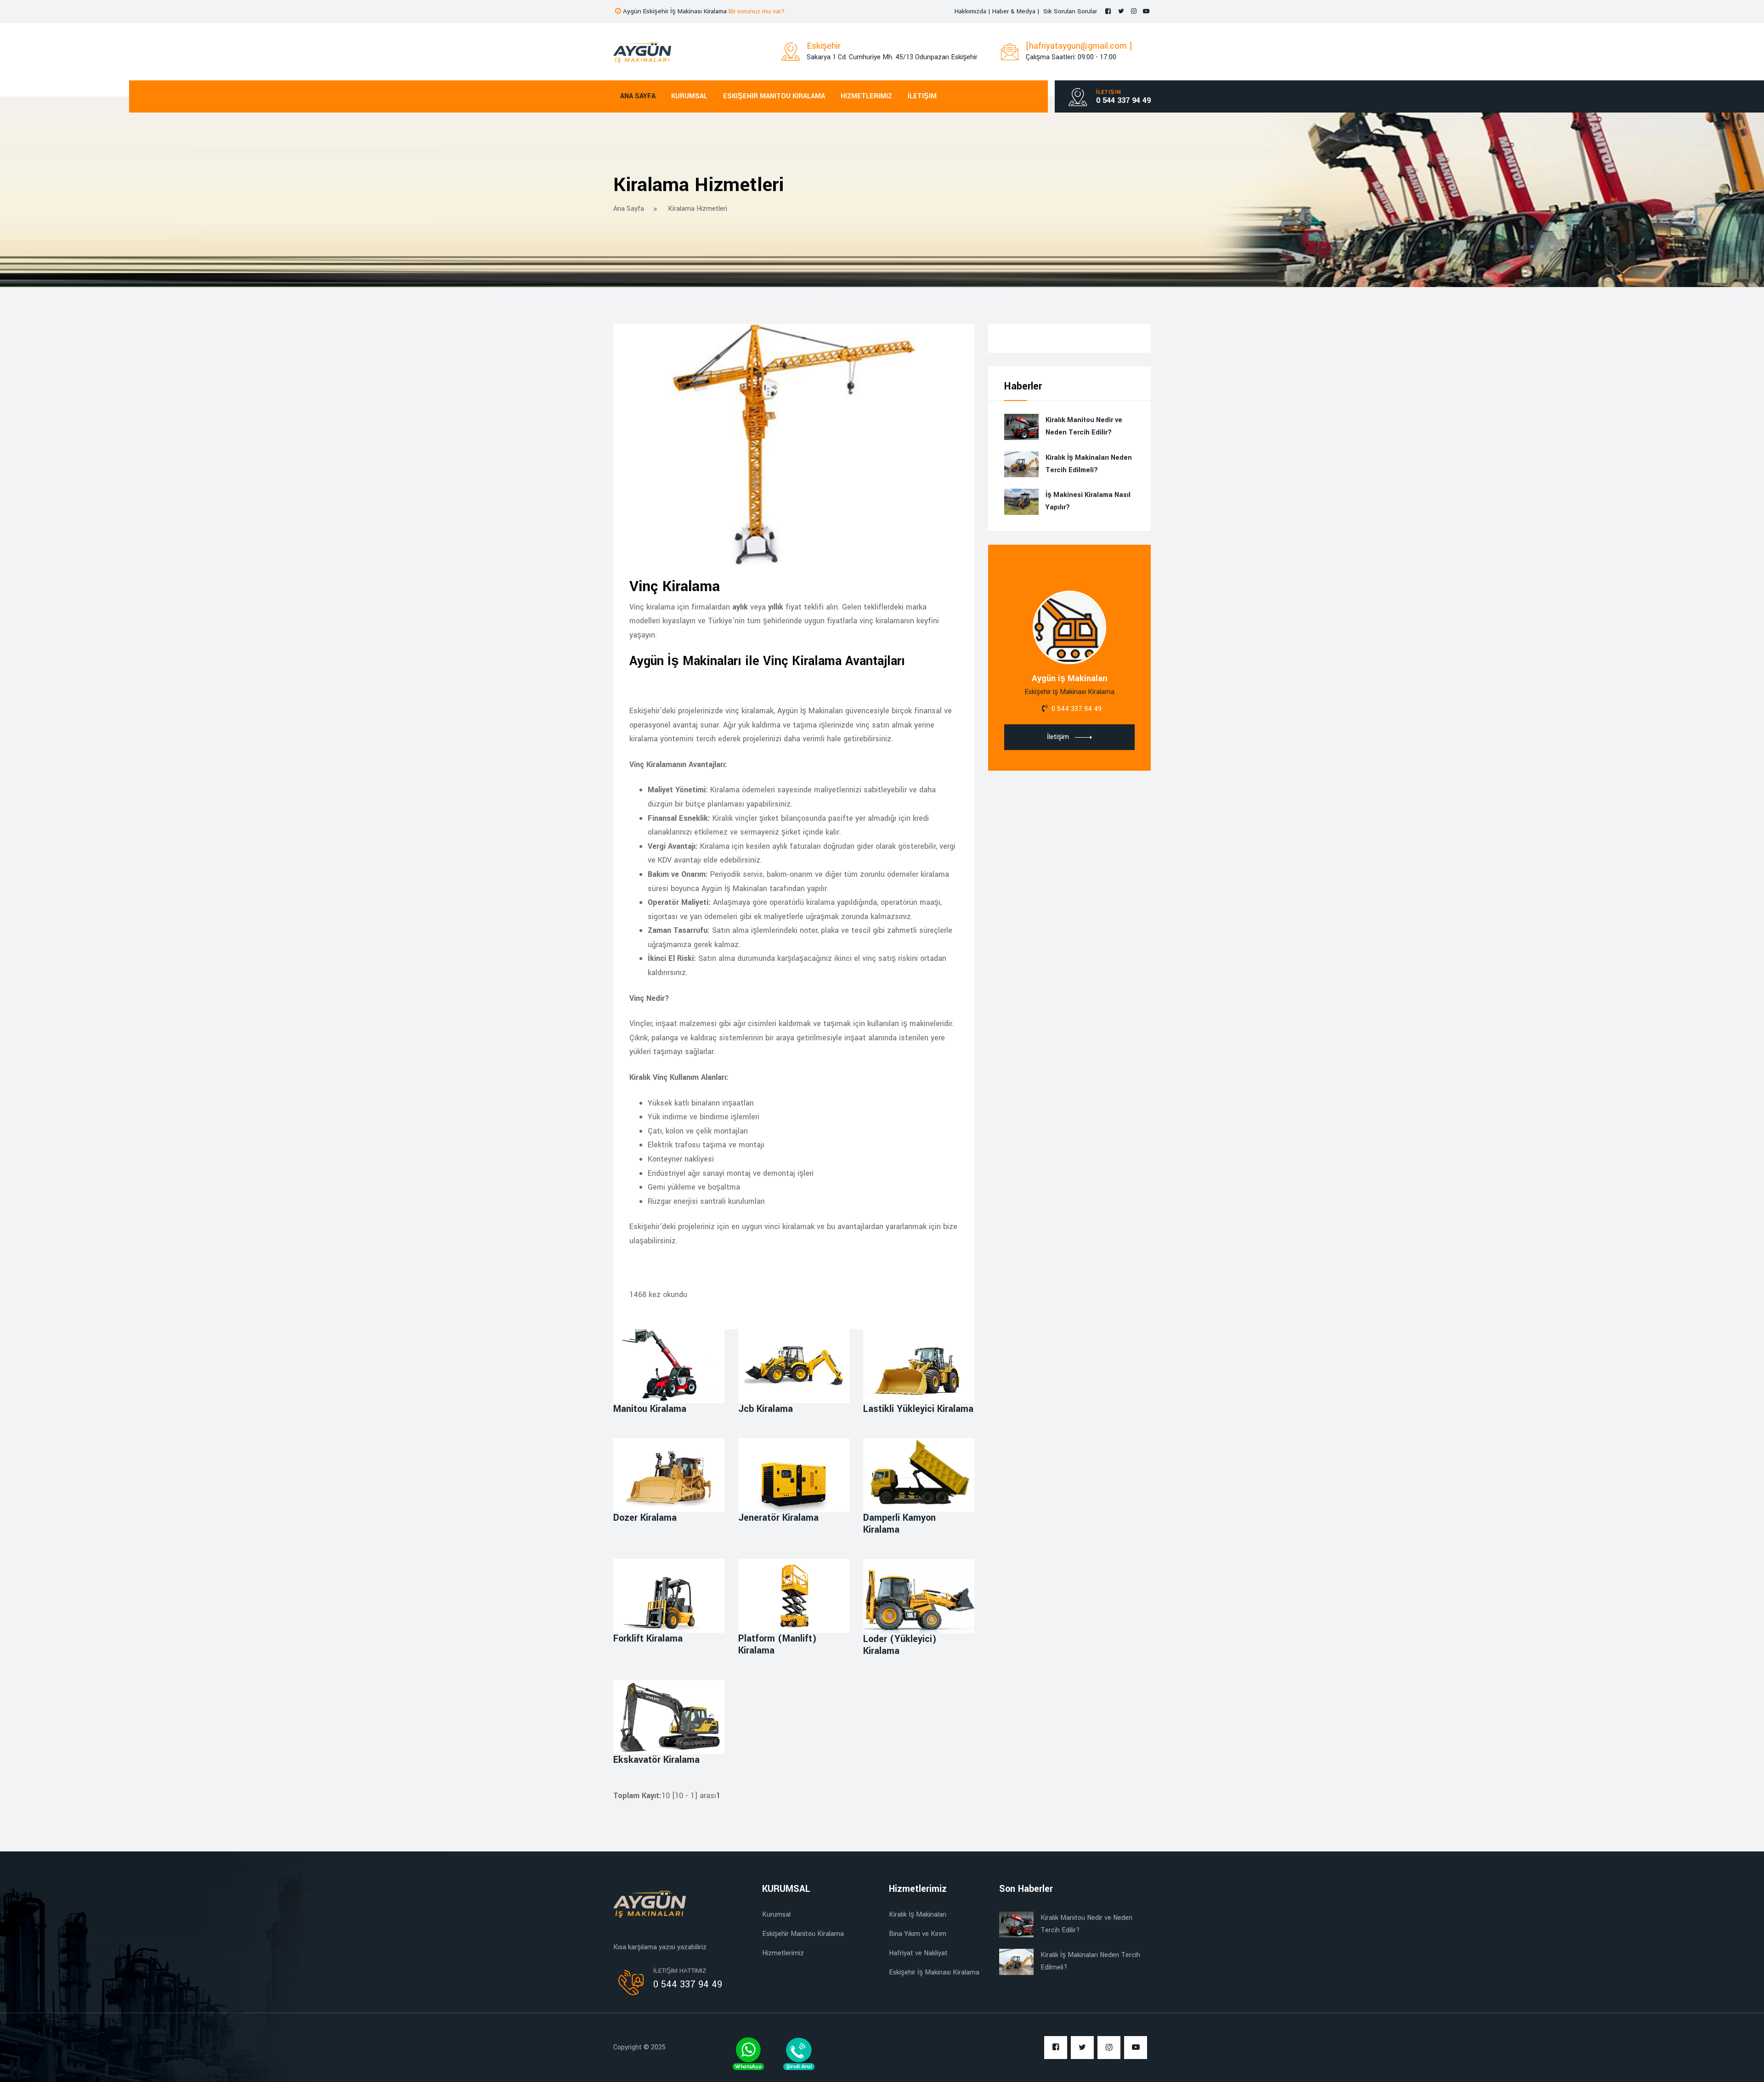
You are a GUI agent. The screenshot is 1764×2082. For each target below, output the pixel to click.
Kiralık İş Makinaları (918, 1915)
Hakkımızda (970, 11)
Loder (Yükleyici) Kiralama (900, 1645)
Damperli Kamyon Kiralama (899, 1524)
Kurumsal (807, 20)
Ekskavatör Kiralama (656, 1760)
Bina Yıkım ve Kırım (918, 1934)
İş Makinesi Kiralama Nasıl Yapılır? (1088, 501)
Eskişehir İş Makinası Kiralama (934, 1972)
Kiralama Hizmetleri (698, 209)
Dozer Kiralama (645, 1518)
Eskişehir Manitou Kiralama (892, 20)
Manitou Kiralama (650, 1409)
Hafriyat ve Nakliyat (918, 1953)
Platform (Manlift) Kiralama (777, 1645)
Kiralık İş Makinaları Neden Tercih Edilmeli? (1089, 464)
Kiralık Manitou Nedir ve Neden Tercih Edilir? (1084, 426)
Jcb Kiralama (766, 1409)
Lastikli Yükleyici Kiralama (918, 1409)
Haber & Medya (1015, 11)
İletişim (922, 96)
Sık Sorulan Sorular (1070, 11)
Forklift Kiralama (648, 1639)
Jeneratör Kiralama (778, 1518)
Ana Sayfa (756, 20)
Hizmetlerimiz (866, 96)
